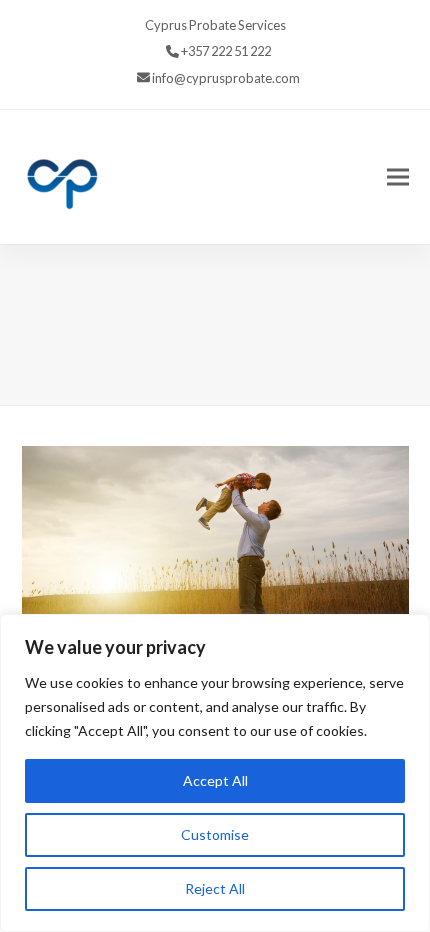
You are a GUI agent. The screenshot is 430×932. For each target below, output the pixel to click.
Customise (215, 834)
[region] (215, 773)
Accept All (215, 780)
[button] (398, 176)
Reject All (215, 888)
